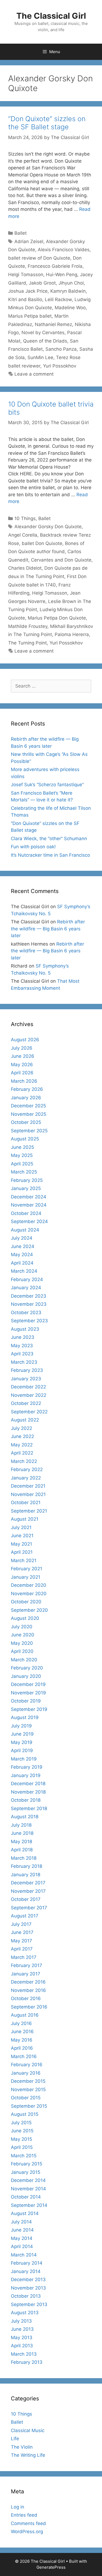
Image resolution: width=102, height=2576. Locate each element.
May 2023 (22, 1346)
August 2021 (25, 1519)
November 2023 (29, 1304)
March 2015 (24, 2156)
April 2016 (22, 2048)
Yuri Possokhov (60, 366)
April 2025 (22, 1164)
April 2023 (22, 1354)
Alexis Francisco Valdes (64, 250)
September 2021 (29, 1511)
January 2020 (26, 1676)
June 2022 (22, 1436)
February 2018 (27, 1866)
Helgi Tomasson (26, 275)
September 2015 (29, 2106)
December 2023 (29, 1296)
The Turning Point (27, 643)
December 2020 (29, 1585)
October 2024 (26, 1213)
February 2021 (27, 1569)
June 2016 (22, 2032)
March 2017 (24, 1957)
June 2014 (22, 2230)
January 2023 (26, 1379)
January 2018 (26, 1875)
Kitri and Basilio (25, 299)
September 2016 (29, 2007)
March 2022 (24, 1461)
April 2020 (22, 1651)
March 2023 (24, 1362)
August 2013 (25, 2313)
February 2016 (27, 2065)
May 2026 (22, 1065)
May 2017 (21, 1941)
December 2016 (28, 1982)
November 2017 (28, 1891)
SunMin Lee (40, 357)
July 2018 (21, 1825)
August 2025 (25, 1139)
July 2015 (21, 2123)
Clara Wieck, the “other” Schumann (49, 839)
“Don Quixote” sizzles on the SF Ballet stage (47, 123)
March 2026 (24, 1081)
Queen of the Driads (45, 341)
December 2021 (28, 1486)
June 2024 (23, 1246)
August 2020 (25, 1618)
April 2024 (22, 1263)
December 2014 (28, 2180)
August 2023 (25, 1329)
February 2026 (27, 1089)
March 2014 (24, 2255)
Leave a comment (34, 374)
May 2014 (22, 2238)
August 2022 (25, 1420)
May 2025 (22, 1155)
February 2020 (27, 1668)
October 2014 (26, 2197)
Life (15, 2439)
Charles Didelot (25, 568)
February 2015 (27, 2164)
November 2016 (28, 1990)
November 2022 (29, 1395)
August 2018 (25, 1817)
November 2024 (29, 1205)
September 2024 (29, 1221)
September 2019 (29, 1709)
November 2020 (29, 1594)
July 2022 (21, 1428)
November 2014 (28, 2189)
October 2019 (26, 1701)
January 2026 (26, 1098)
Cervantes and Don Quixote (61, 560)
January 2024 (26, 1288)
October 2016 (26, 1998)
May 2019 (22, 1742)
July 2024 (22, 1238)
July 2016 (21, 2023)
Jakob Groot (42, 283)
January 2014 (26, 2271)
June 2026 (23, 1056)
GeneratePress (51, 2567)
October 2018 (26, 1800)
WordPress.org (27, 2532)
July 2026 (22, 1048)
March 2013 (24, 2354)
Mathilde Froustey (28, 626)
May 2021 (21, 1544)
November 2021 (28, 1494)
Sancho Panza (61, 349)
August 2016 (25, 2015)
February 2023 (27, 1370)
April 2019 (22, 1750)
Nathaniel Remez (53, 324)
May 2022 (22, 1445)
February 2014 (27, 2263)
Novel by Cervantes (43, 333)
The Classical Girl (51, 16)
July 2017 (21, 1924)
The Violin (22, 2447)
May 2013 (22, 2338)
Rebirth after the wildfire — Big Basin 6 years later (48, 929)
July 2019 (21, 1726)
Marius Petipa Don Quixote (57, 618)
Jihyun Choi (71, 283)
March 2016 (24, 2056)
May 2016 (22, 2040)
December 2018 (28, 1784)
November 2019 (28, 1693)
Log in (18, 2507)
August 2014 (25, 2213)
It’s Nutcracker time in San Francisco (50, 855)
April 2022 (22, 1453)
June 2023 (23, 1337)
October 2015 (26, 2098)
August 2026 (25, 1040)
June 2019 (22, 1734)
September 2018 (29, 1808)
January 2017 (26, 1974)
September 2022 (29, 1412)
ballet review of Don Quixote (39, 258)
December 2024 (29, 1197)
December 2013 (28, 2280)
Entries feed (24, 2515)
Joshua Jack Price (28, 291)
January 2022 (26, 1478)
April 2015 (22, 2147)
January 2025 (26, 1188)
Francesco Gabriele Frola (55, 266)
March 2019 (24, 1759)
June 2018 (22, 1833)
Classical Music (28, 2430)
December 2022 (28, 1387)
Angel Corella (23, 535)
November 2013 (28, 2288)
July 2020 (22, 1627)
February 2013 (27, 2362)
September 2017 (29, 1908)
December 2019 (28, 1684)
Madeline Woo (70, 308)
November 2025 (29, 1114)
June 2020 (23, 1635)
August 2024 (25, 1230)
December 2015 (28, 2081)
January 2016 (26, 2073)
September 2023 (29, 1321)
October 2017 (26, 1899)
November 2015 (28, 2090)
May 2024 (22, 1255)
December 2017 (28, 1883)
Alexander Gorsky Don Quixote (48, 527)
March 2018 (24, 1858)
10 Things (25, 518)
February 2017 (27, 1965)
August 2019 (25, 1717)
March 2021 (24, 1561)
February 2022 (27, 1469)
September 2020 (29, 1610)
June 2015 (22, 2131)
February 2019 (27, 1767)
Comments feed (28, 2523)
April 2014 (22, 2246)
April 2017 (22, 1949)
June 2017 (22, 1932)
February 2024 (27, 1279)
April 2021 (22, 1552)
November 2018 (28, 1792)
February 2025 (27, 1180)
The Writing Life (28, 2455)
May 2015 (21, 2139)
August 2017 (25, 1916)
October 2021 (26, 1503)
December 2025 (28, 1106)
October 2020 (26, 1602)
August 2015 (25, 2114)
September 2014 (29, 2205)
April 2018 (22, 1850)
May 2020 (22, 1643)
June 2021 (22, 1536)
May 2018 (21, 1842)
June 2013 (22, 2329)
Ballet (21, 233)
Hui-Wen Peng (62, 275)
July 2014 (21, 2222)
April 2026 (22, 1073)
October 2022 (26, 1403)
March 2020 (24, 1660)
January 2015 (26, 2172)
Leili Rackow (58, 299)
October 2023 (26, 1313)
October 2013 (26, 2296)
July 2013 (21, 2321)
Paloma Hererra (72, 634)
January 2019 (26, 1775)
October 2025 (26, 1122)
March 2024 (24, 1271)
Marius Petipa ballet (30, 316)
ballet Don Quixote (42, 543)
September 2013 (29, 2304)
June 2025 (22, 1147)
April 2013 (22, 2346)
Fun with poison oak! (33, 847)
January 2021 (26, 1577)
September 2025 (29, 1131)
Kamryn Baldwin (68, 291)
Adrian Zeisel (29, 241)
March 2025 (24, 1172)
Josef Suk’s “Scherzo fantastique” (47, 785)
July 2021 (21, 1527)
